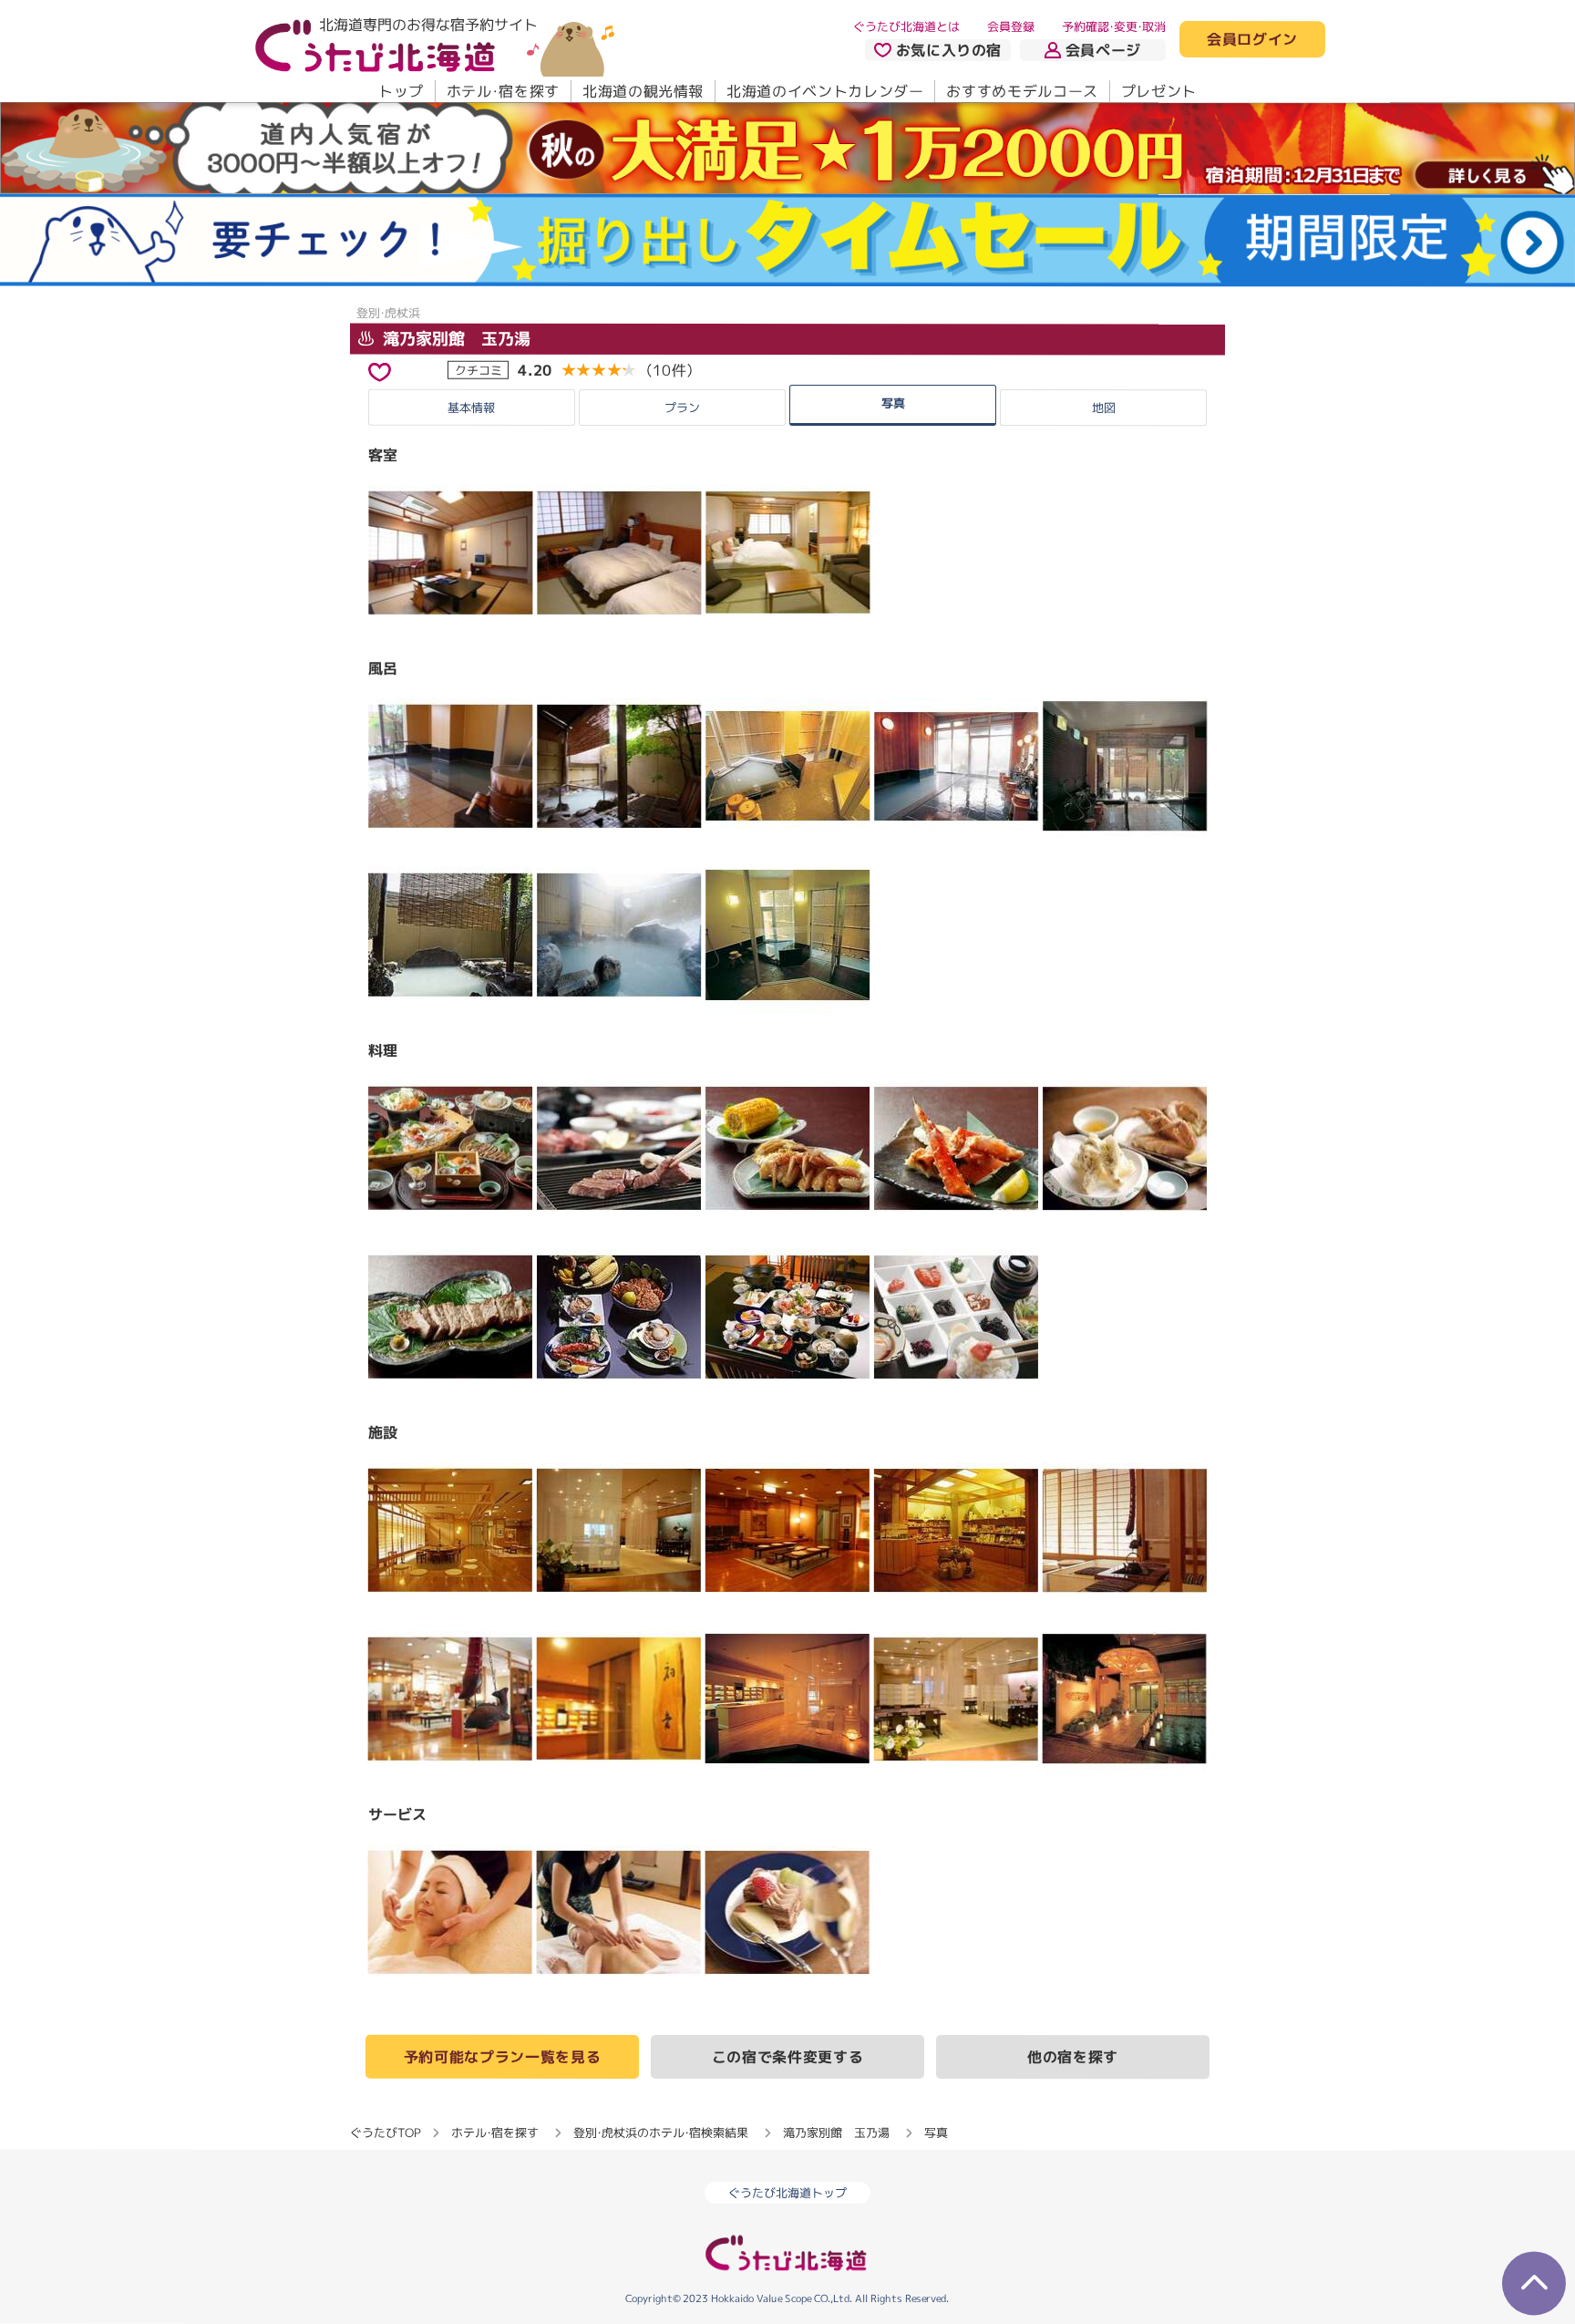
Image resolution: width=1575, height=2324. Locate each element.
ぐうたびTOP (385, 2133)
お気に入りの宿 (949, 50)
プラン (682, 408)
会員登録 (1011, 26)
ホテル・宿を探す (503, 91)
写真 (893, 403)
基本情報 (471, 408)
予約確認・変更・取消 (1114, 26)
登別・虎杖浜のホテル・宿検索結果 (661, 2133)
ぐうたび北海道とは (906, 26)
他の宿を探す (1073, 2057)
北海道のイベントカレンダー (825, 91)
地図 (1104, 408)
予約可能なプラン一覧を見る (502, 2057)
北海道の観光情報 (643, 91)
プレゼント (1159, 91)
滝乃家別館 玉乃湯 (454, 338)
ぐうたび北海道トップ (787, 2193)
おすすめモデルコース (1022, 91)
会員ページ (1103, 50)
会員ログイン (1252, 40)
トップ (401, 91)
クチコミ (479, 369)
